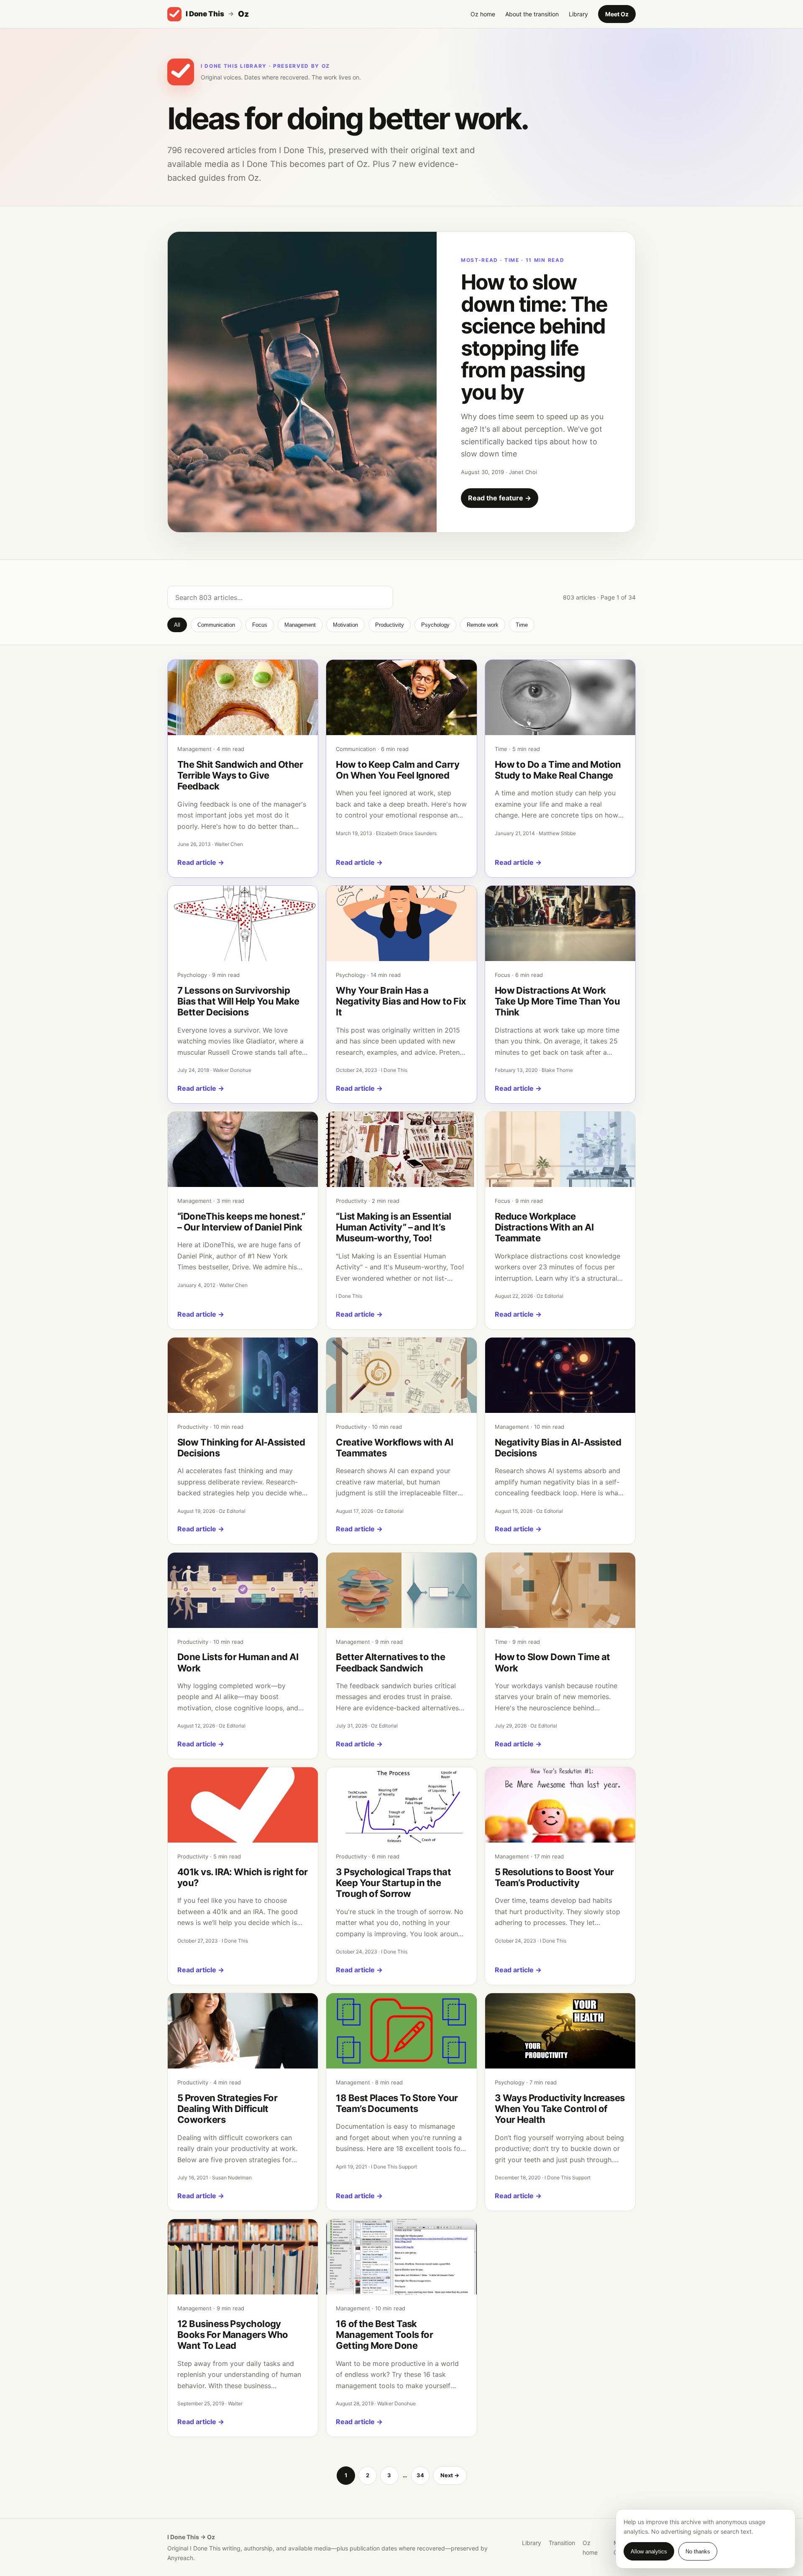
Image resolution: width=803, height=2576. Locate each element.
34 (420, 2475)
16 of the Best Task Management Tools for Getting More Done (384, 2335)
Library (578, 14)
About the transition (532, 14)
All (177, 625)
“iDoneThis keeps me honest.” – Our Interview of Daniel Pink (241, 1222)
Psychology (435, 625)
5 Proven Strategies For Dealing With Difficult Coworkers (227, 2109)
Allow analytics (649, 2552)
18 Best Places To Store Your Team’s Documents (397, 2103)
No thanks (698, 2552)
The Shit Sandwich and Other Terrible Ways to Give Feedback (240, 775)
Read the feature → (500, 498)
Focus (260, 625)
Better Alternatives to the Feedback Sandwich (390, 1662)
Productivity (390, 625)
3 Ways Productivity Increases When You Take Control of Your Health (560, 2109)
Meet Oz (617, 14)
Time (522, 625)
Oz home (483, 14)
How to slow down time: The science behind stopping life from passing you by (534, 337)
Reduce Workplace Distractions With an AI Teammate (544, 1227)
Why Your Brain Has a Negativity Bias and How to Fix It (401, 1001)
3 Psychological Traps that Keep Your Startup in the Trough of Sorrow (393, 1883)
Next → (450, 2475)
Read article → (201, 862)
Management (300, 625)
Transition (562, 2543)
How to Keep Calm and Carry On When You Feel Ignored (398, 770)
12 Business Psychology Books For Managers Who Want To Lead (233, 2335)
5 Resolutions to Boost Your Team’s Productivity (554, 1877)
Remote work (483, 625)
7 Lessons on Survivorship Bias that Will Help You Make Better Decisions (238, 1001)
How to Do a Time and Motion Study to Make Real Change (558, 770)
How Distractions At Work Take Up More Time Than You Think (557, 1001)
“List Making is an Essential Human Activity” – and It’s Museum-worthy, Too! (394, 1227)
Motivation (345, 625)
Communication (216, 625)
